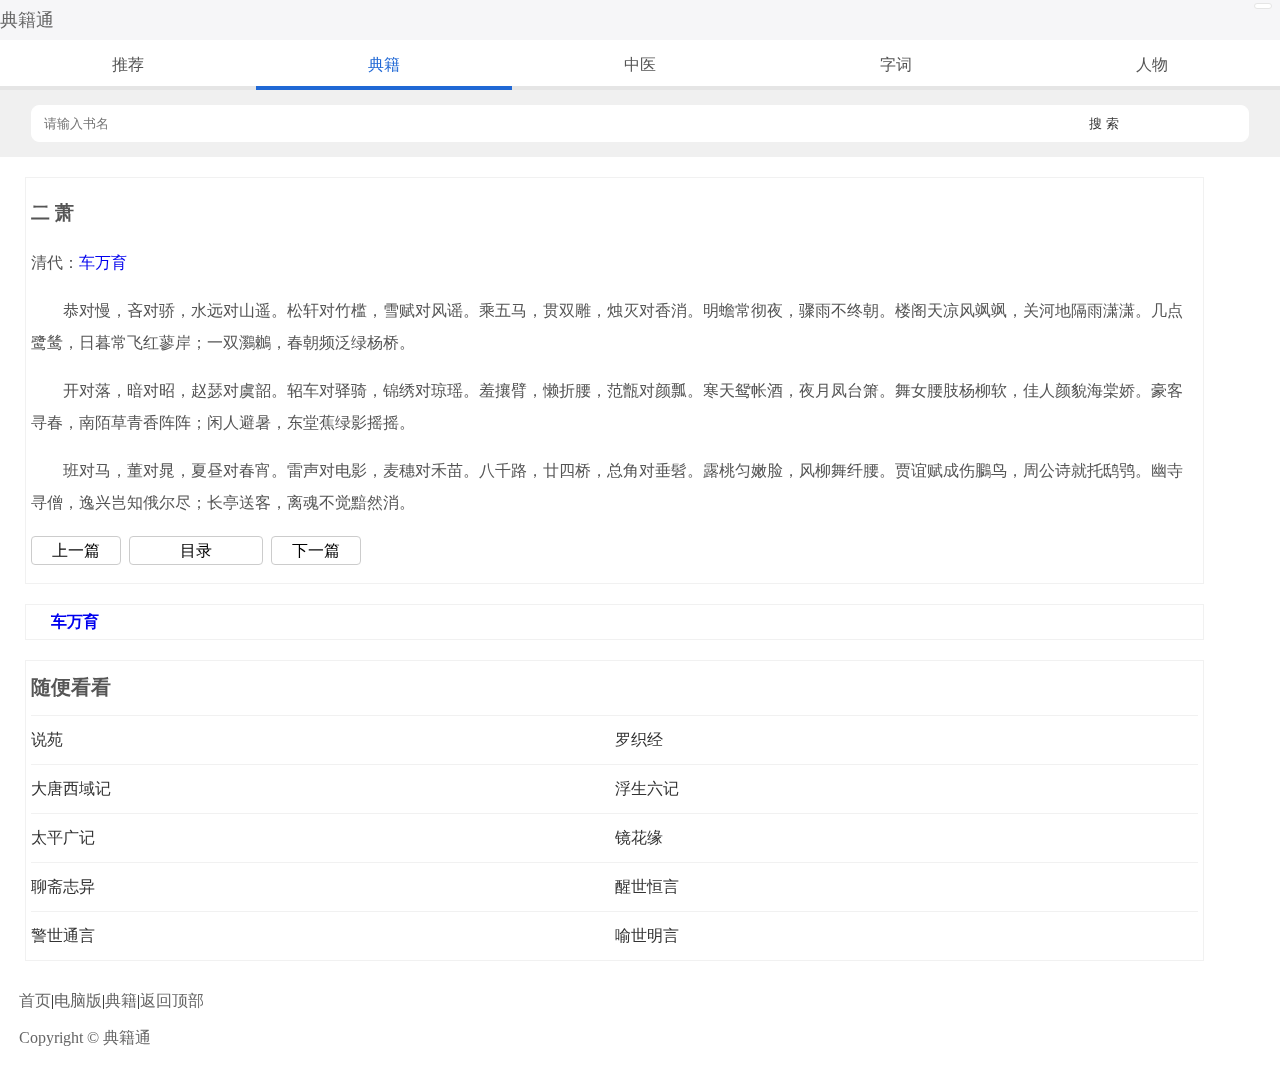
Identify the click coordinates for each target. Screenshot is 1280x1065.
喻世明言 (647, 935)
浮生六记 (647, 788)
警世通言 (63, 935)
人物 (1152, 64)
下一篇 (316, 550)
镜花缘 (639, 837)
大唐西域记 (71, 788)
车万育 (103, 262)
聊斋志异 (63, 886)
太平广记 (63, 837)
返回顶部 (172, 1000)
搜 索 (1104, 123)
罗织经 (639, 739)
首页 (35, 1000)
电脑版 (78, 1000)
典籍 (384, 64)
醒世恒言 (647, 886)
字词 (896, 64)
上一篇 (76, 550)
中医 (640, 64)
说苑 (47, 739)
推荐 (128, 64)
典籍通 (27, 20)
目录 (196, 550)
